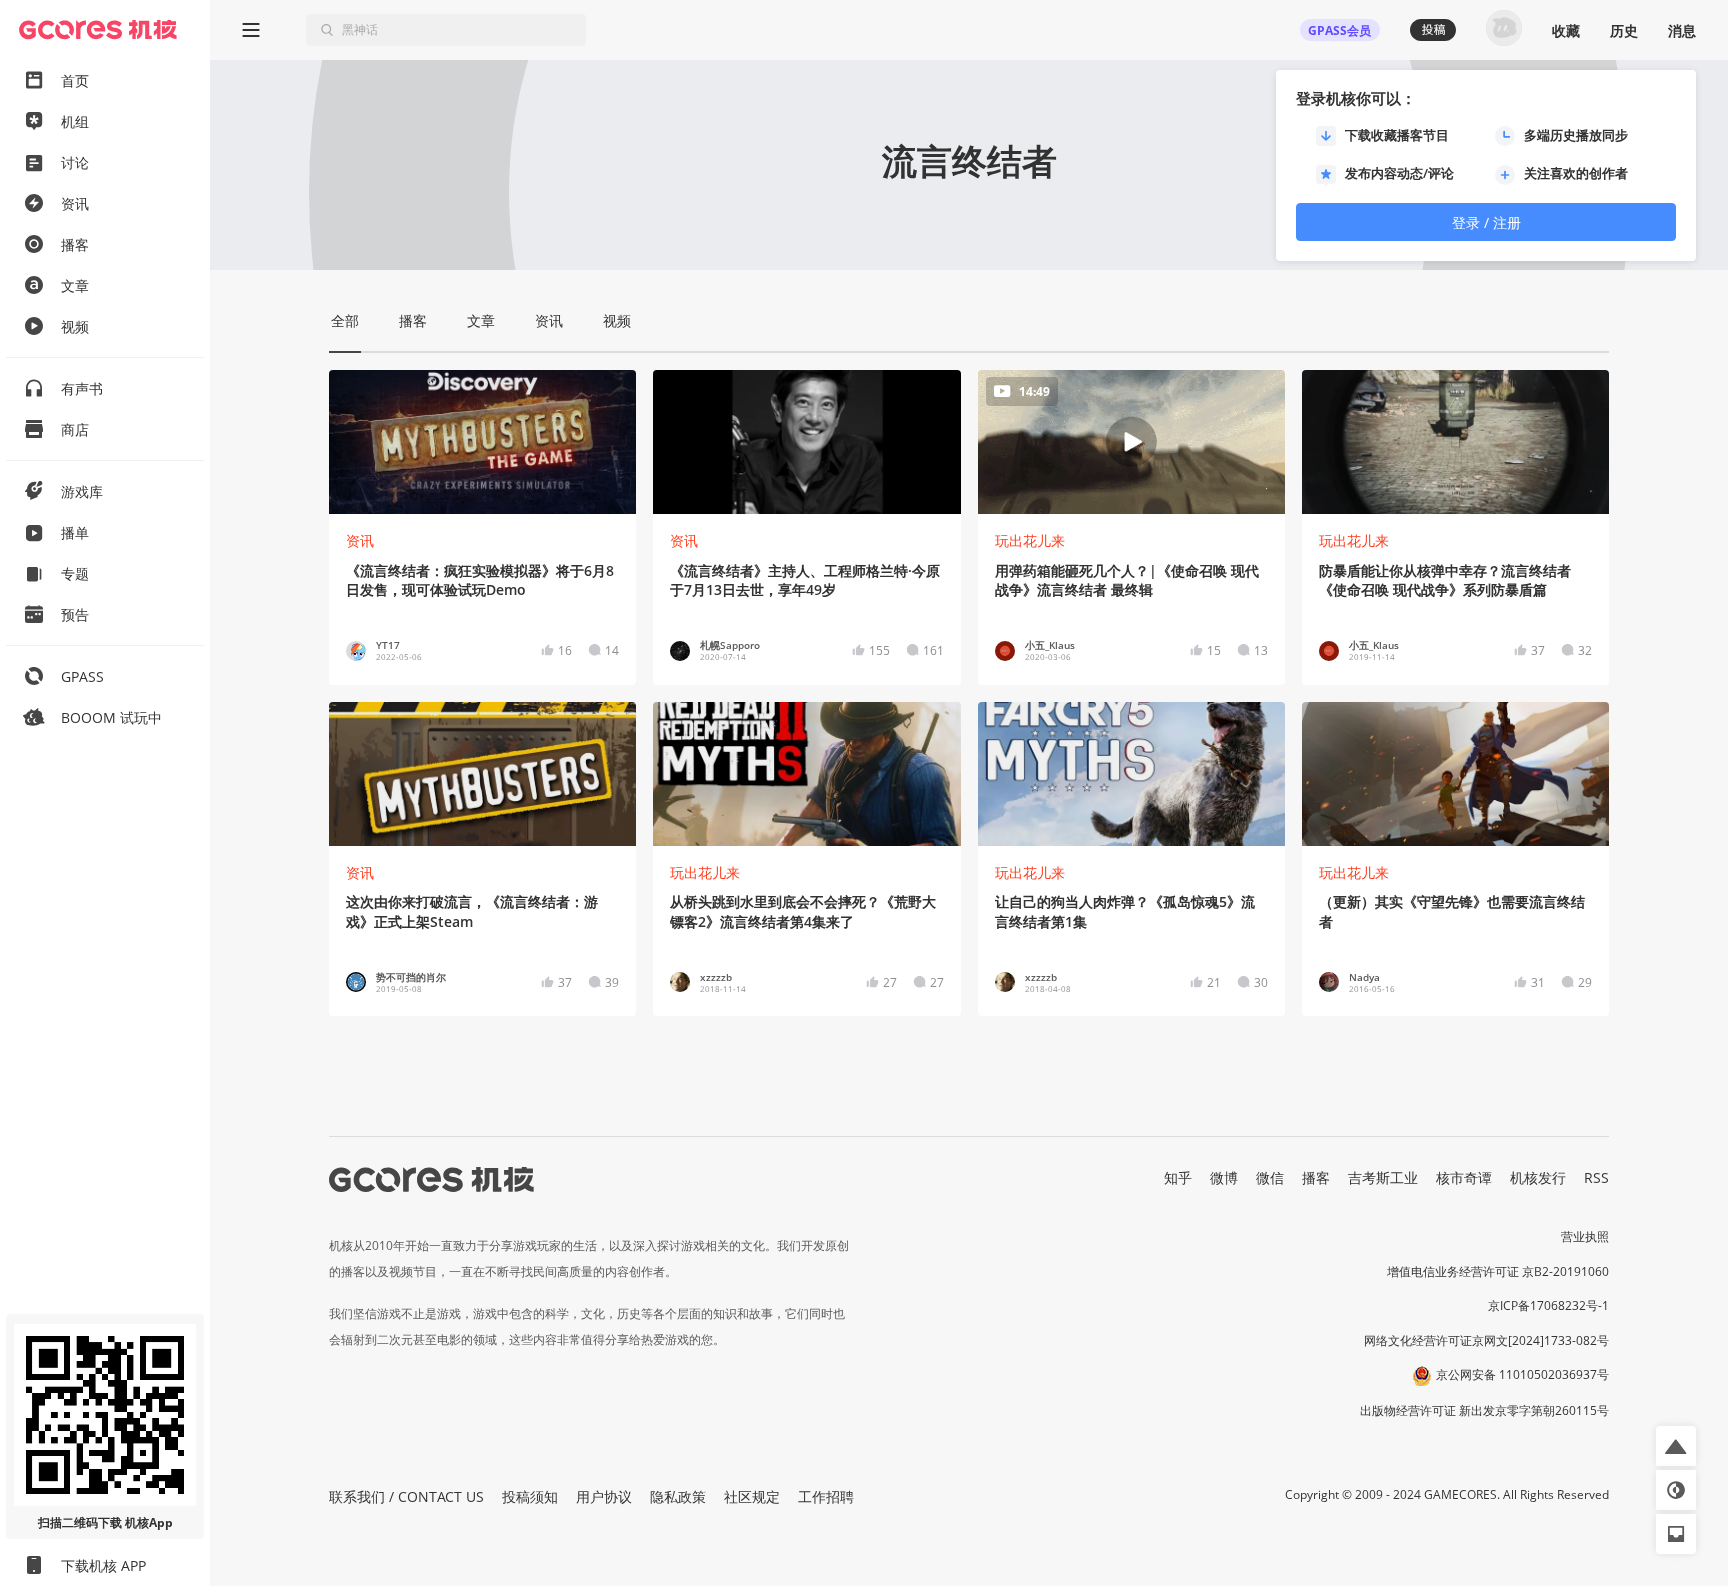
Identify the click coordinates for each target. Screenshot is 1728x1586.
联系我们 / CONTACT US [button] (406, 1496)
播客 (1316, 1177)
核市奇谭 (1464, 1177)
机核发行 (1538, 1177)
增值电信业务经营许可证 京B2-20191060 (1498, 1271)
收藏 (1566, 30)
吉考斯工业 (1383, 1177)
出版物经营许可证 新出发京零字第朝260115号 (1484, 1410)
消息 (1682, 30)
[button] (1676, 1446)
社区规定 (752, 1496)
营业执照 (1585, 1236)
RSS (1596, 1177)
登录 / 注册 (1486, 222)
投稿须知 (530, 1496)
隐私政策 (678, 1496)
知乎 (1178, 1177)
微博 (1224, 1177)
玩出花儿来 (1030, 540)
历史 (1624, 30)
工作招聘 (826, 1496)
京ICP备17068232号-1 (1548, 1305)
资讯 (360, 540)
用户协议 (604, 1496)
